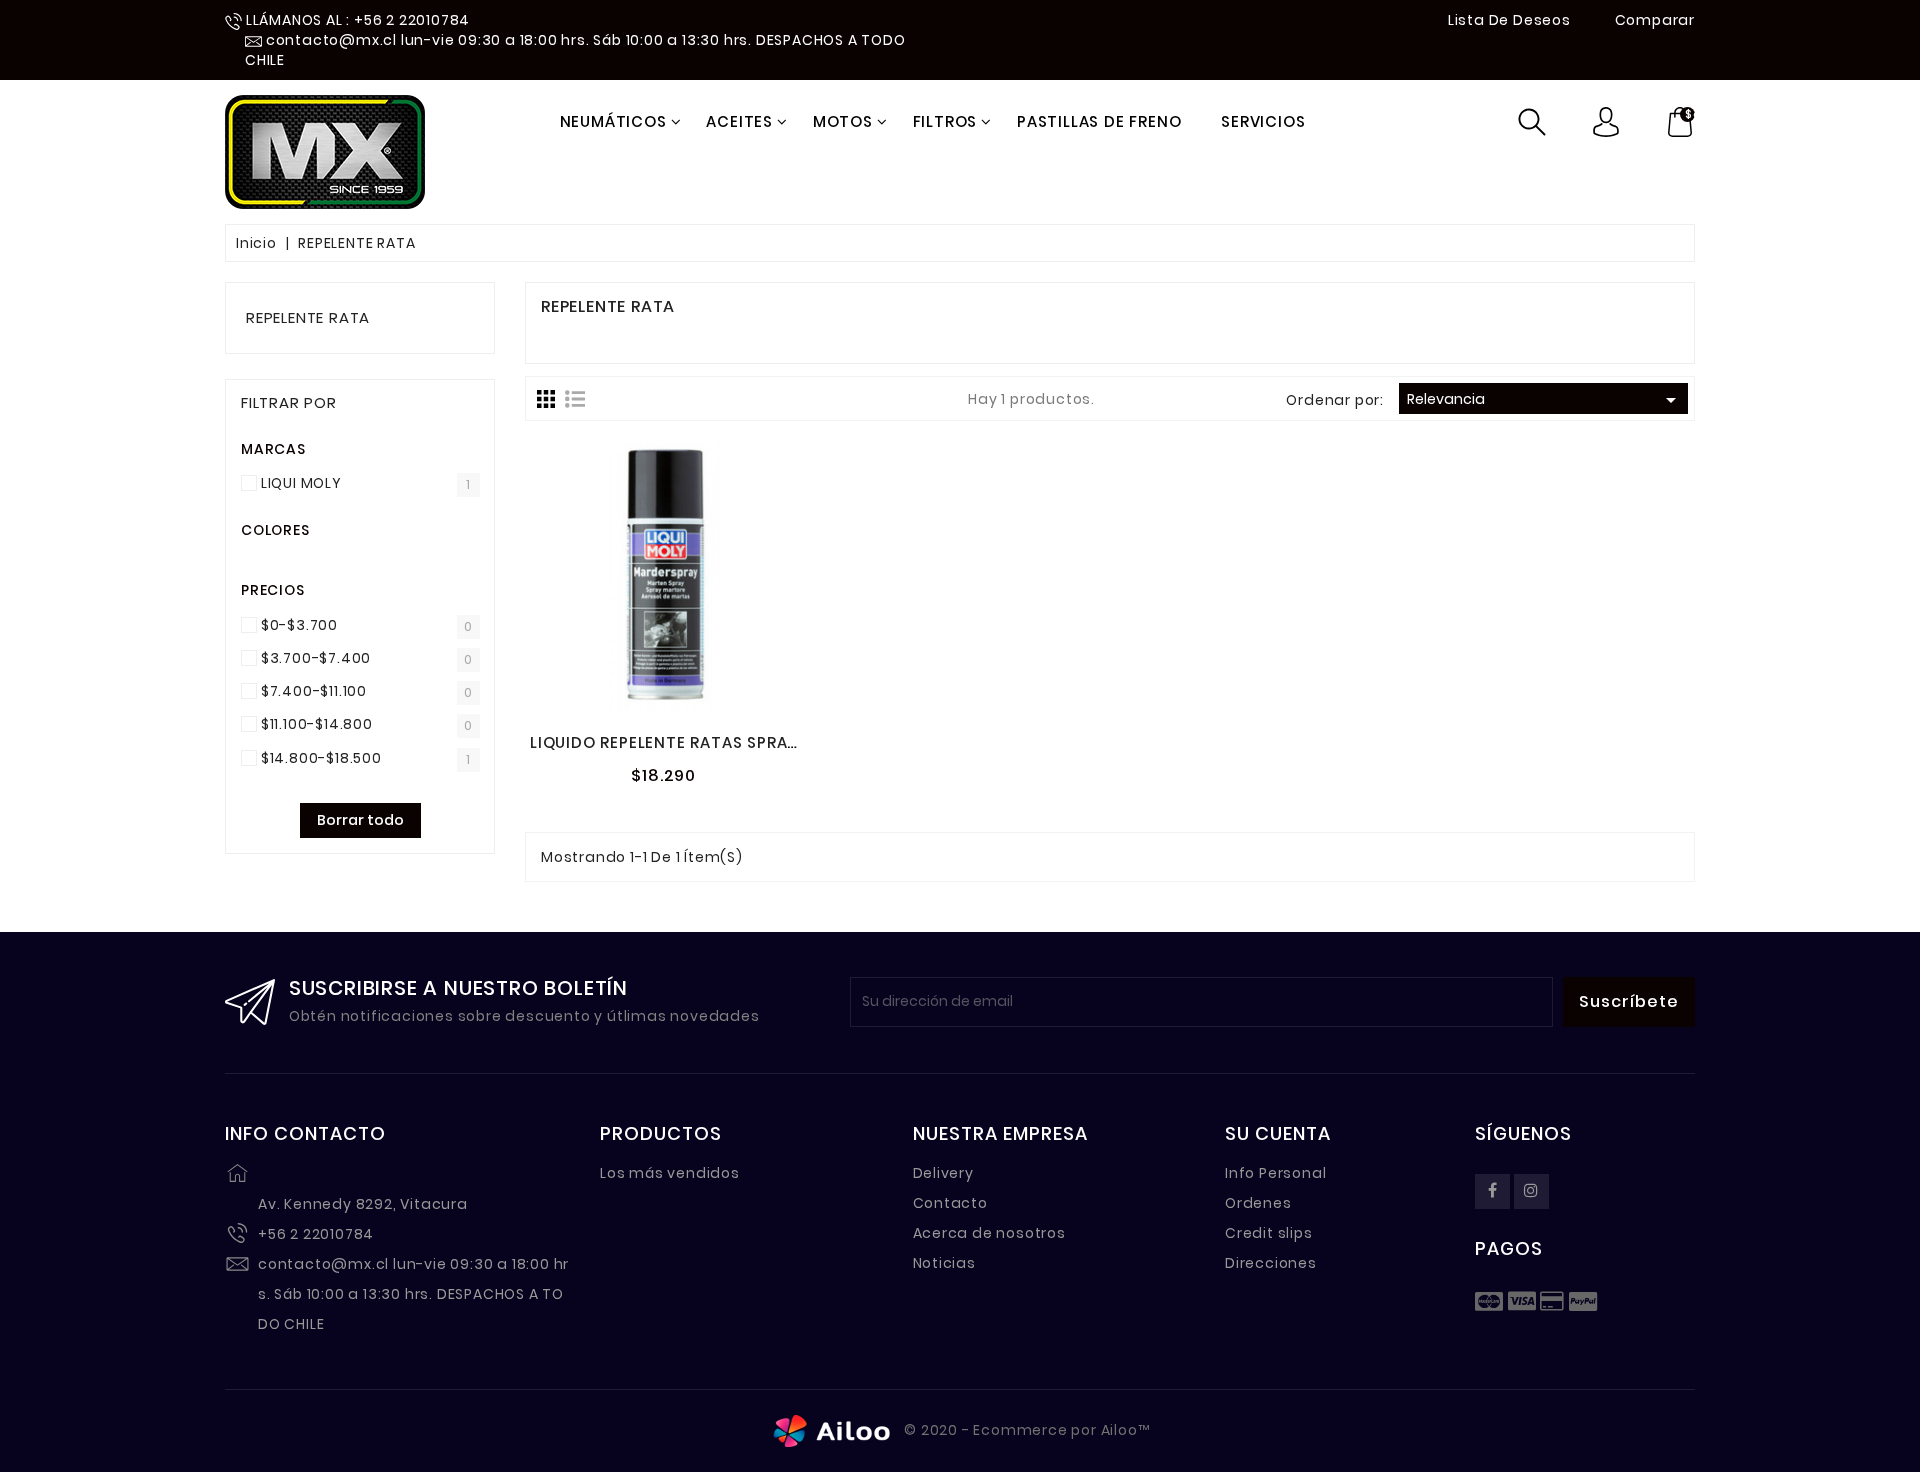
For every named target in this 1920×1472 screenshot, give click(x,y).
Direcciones (1271, 1263)
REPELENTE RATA (308, 317)
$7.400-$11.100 (314, 691)
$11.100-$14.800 (317, 724)
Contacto (950, 1203)
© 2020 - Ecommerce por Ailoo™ (1025, 1430)
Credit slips (1269, 1233)
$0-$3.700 (299, 625)
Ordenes (1258, 1203)
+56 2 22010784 (316, 1234)
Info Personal (1275, 1173)
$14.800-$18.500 (321, 758)
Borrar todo (360, 820)
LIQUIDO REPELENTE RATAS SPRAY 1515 (682, 742)
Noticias (944, 1263)
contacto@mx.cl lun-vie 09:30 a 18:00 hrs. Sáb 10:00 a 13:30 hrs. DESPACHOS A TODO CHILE (413, 1294)
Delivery (943, 1173)
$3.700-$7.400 (316, 658)
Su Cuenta (1278, 1134)
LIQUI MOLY (301, 483)
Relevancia (1545, 400)
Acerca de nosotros (989, 1233)
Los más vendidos (670, 1173)
